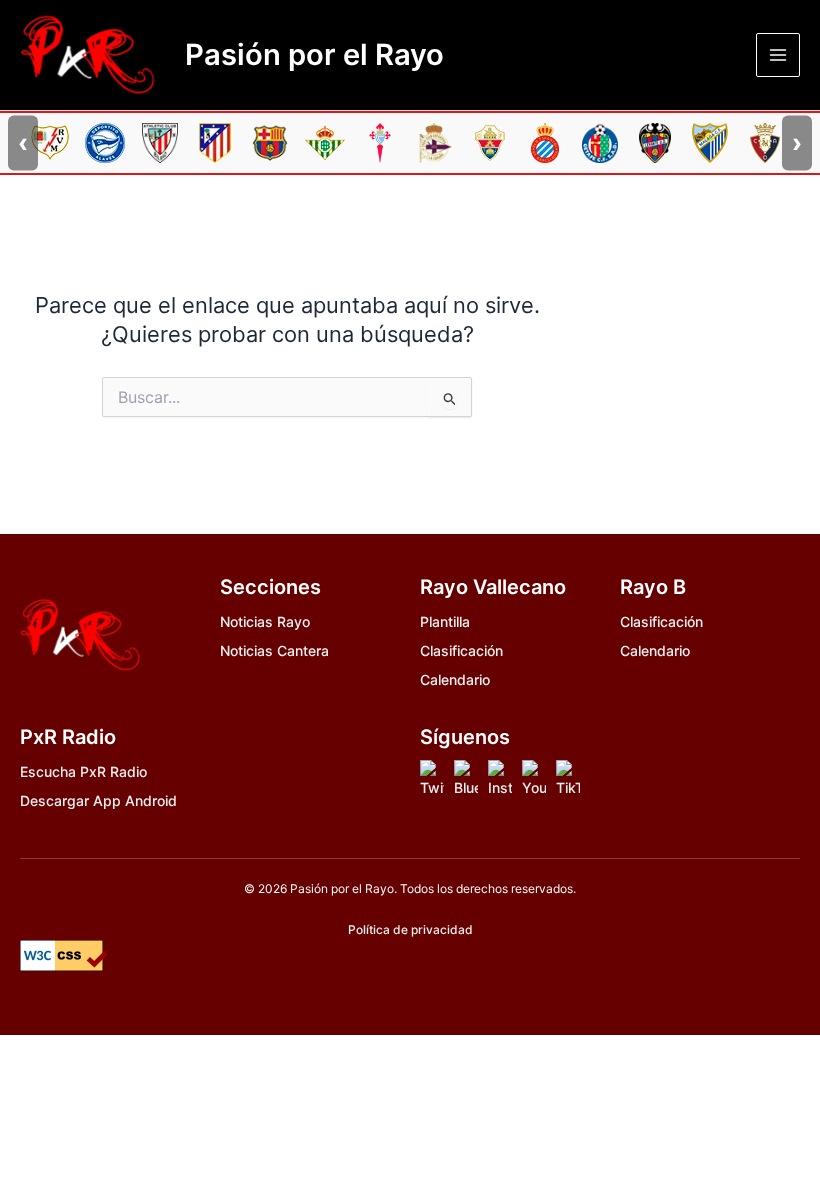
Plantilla (445, 621)
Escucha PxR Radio (83, 771)
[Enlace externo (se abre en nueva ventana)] (432, 779)
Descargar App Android (98, 800)
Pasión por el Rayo (314, 54)
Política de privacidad (410, 929)
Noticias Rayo (265, 621)
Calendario (455, 679)
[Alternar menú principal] (778, 55)
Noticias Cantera (274, 650)
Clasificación (461, 650)
